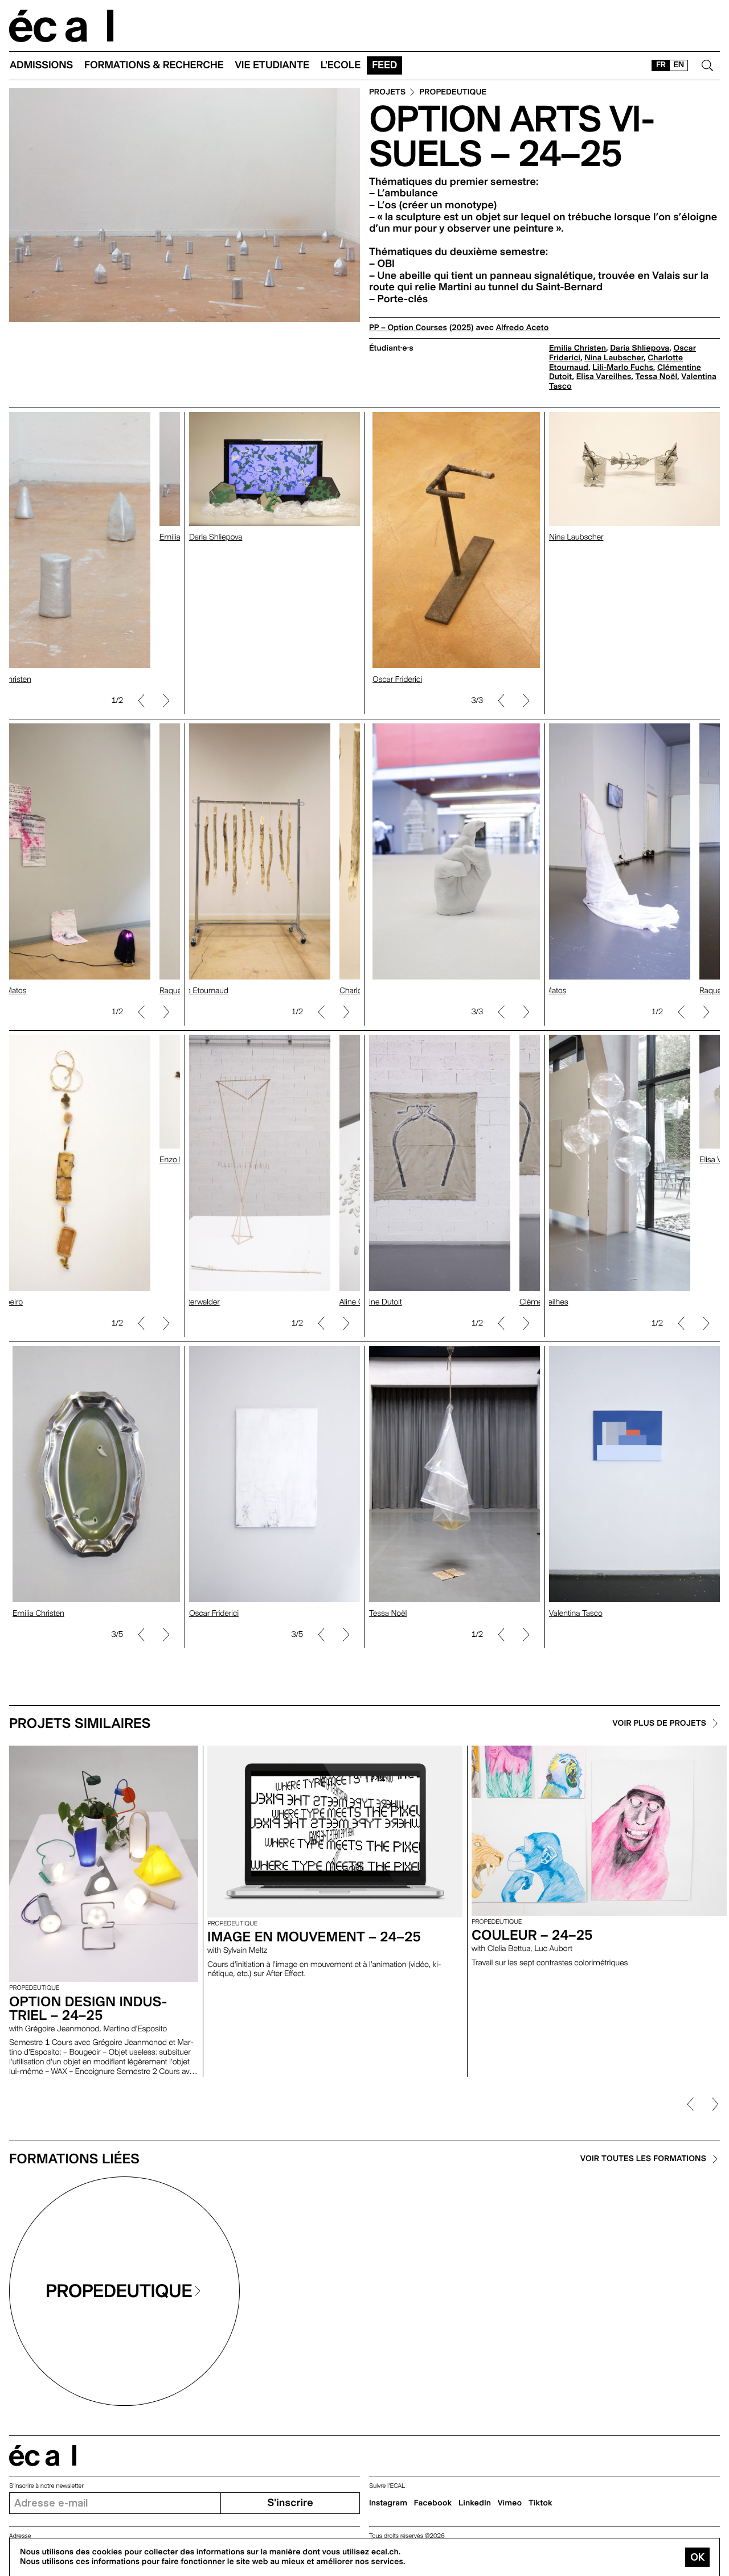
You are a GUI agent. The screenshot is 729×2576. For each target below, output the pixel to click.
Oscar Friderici (394, 680)
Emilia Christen (578, 348)
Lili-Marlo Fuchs (623, 368)
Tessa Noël (657, 377)
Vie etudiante (272, 65)
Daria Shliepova (640, 348)
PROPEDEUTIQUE (453, 92)
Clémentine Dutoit (371, 1302)
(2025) (462, 328)
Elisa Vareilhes (604, 377)
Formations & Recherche (154, 65)
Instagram (388, 2503)
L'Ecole (341, 65)
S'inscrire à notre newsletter (46, 2486)
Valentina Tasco (576, 1614)
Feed (384, 65)
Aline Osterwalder (190, 1302)
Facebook (433, 2503)
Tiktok (540, 2503)
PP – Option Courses (408, 328)
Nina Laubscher (614, 358)
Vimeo (510, 2503)
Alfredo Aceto (523, 328)
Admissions (41, 65)
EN (679, 65)
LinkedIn (475, 2503)
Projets (387, 92)
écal (43, 2456)
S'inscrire (290, 2503)
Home (62, 26)
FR (661, 65)
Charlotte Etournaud (194, 991)
